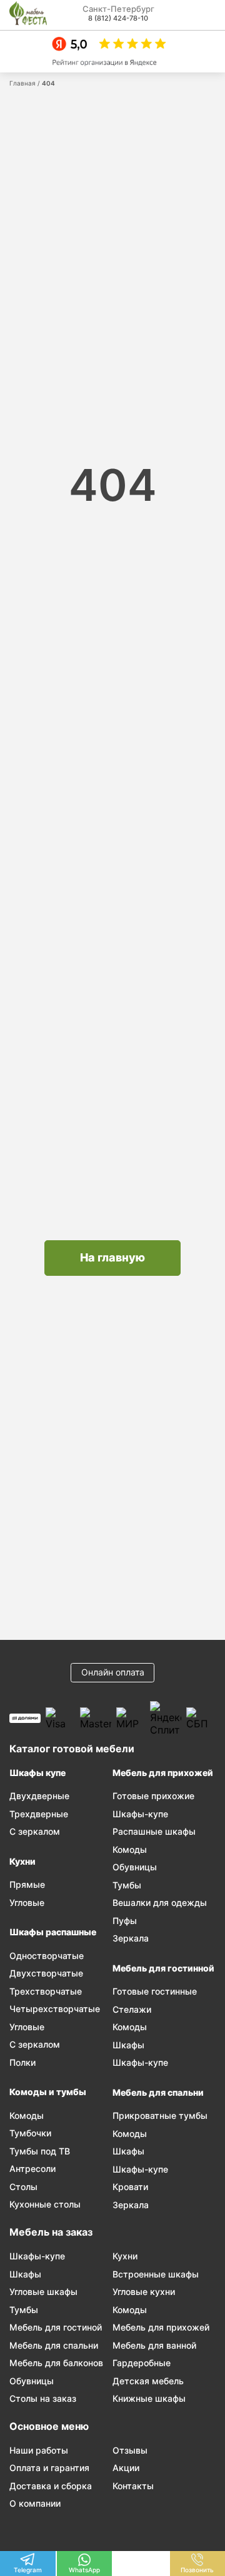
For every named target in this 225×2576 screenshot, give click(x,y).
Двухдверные (39, 1796)
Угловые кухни (144, 2292)
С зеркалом (35, 1831)
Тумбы (127, 1885)
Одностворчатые (47, 1956)
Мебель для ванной (154, 2345)
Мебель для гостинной (163, 1968)
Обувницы (135, 1867)
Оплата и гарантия (49, 2468)
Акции (126, 2468)
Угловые (27, 1902)
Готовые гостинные (155, 1991)
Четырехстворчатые (55, 2009)
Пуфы (125, 1921)
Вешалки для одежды (160, 1902)
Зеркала (131, 1938)
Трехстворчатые (46, 1991)
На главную (112, 1257)
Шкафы (128, 2045)
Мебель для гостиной (56, 2327)
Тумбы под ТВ (40, 2151)
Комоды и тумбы (48, 2092)
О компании (35, 2503)
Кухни (22, 1861)
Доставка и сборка (51, 2486)
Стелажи (132, 2009)
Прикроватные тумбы (160, 2115)
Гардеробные (142, 2363)
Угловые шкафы (43, 2292)
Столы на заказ (43, 2398)
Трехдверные (39, 1814)
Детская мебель (148, 2381)
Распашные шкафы (154, 1831)
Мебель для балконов (56, 2363)
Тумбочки (30, 2133)
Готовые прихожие (153, 1796)
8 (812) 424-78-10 (118, 18)
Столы (23, 2187)
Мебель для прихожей (163, 1773)
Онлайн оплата (113, 1672)
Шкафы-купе (140, 1814)
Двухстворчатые (46, 1973)
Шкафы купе (37, 1773)
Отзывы (130, 2450)
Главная (22, 83)
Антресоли (32, 2169)
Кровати (130, 2187)
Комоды (27, 2115)
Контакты (133, 2486)
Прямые (27, 1884)
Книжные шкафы (149, 2398)
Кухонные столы (45, 2204)
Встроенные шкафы (156, 2274)
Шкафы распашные (53, 1932)
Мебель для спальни (158, 2092)
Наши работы (39, 2450)
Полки (22, 2062)
